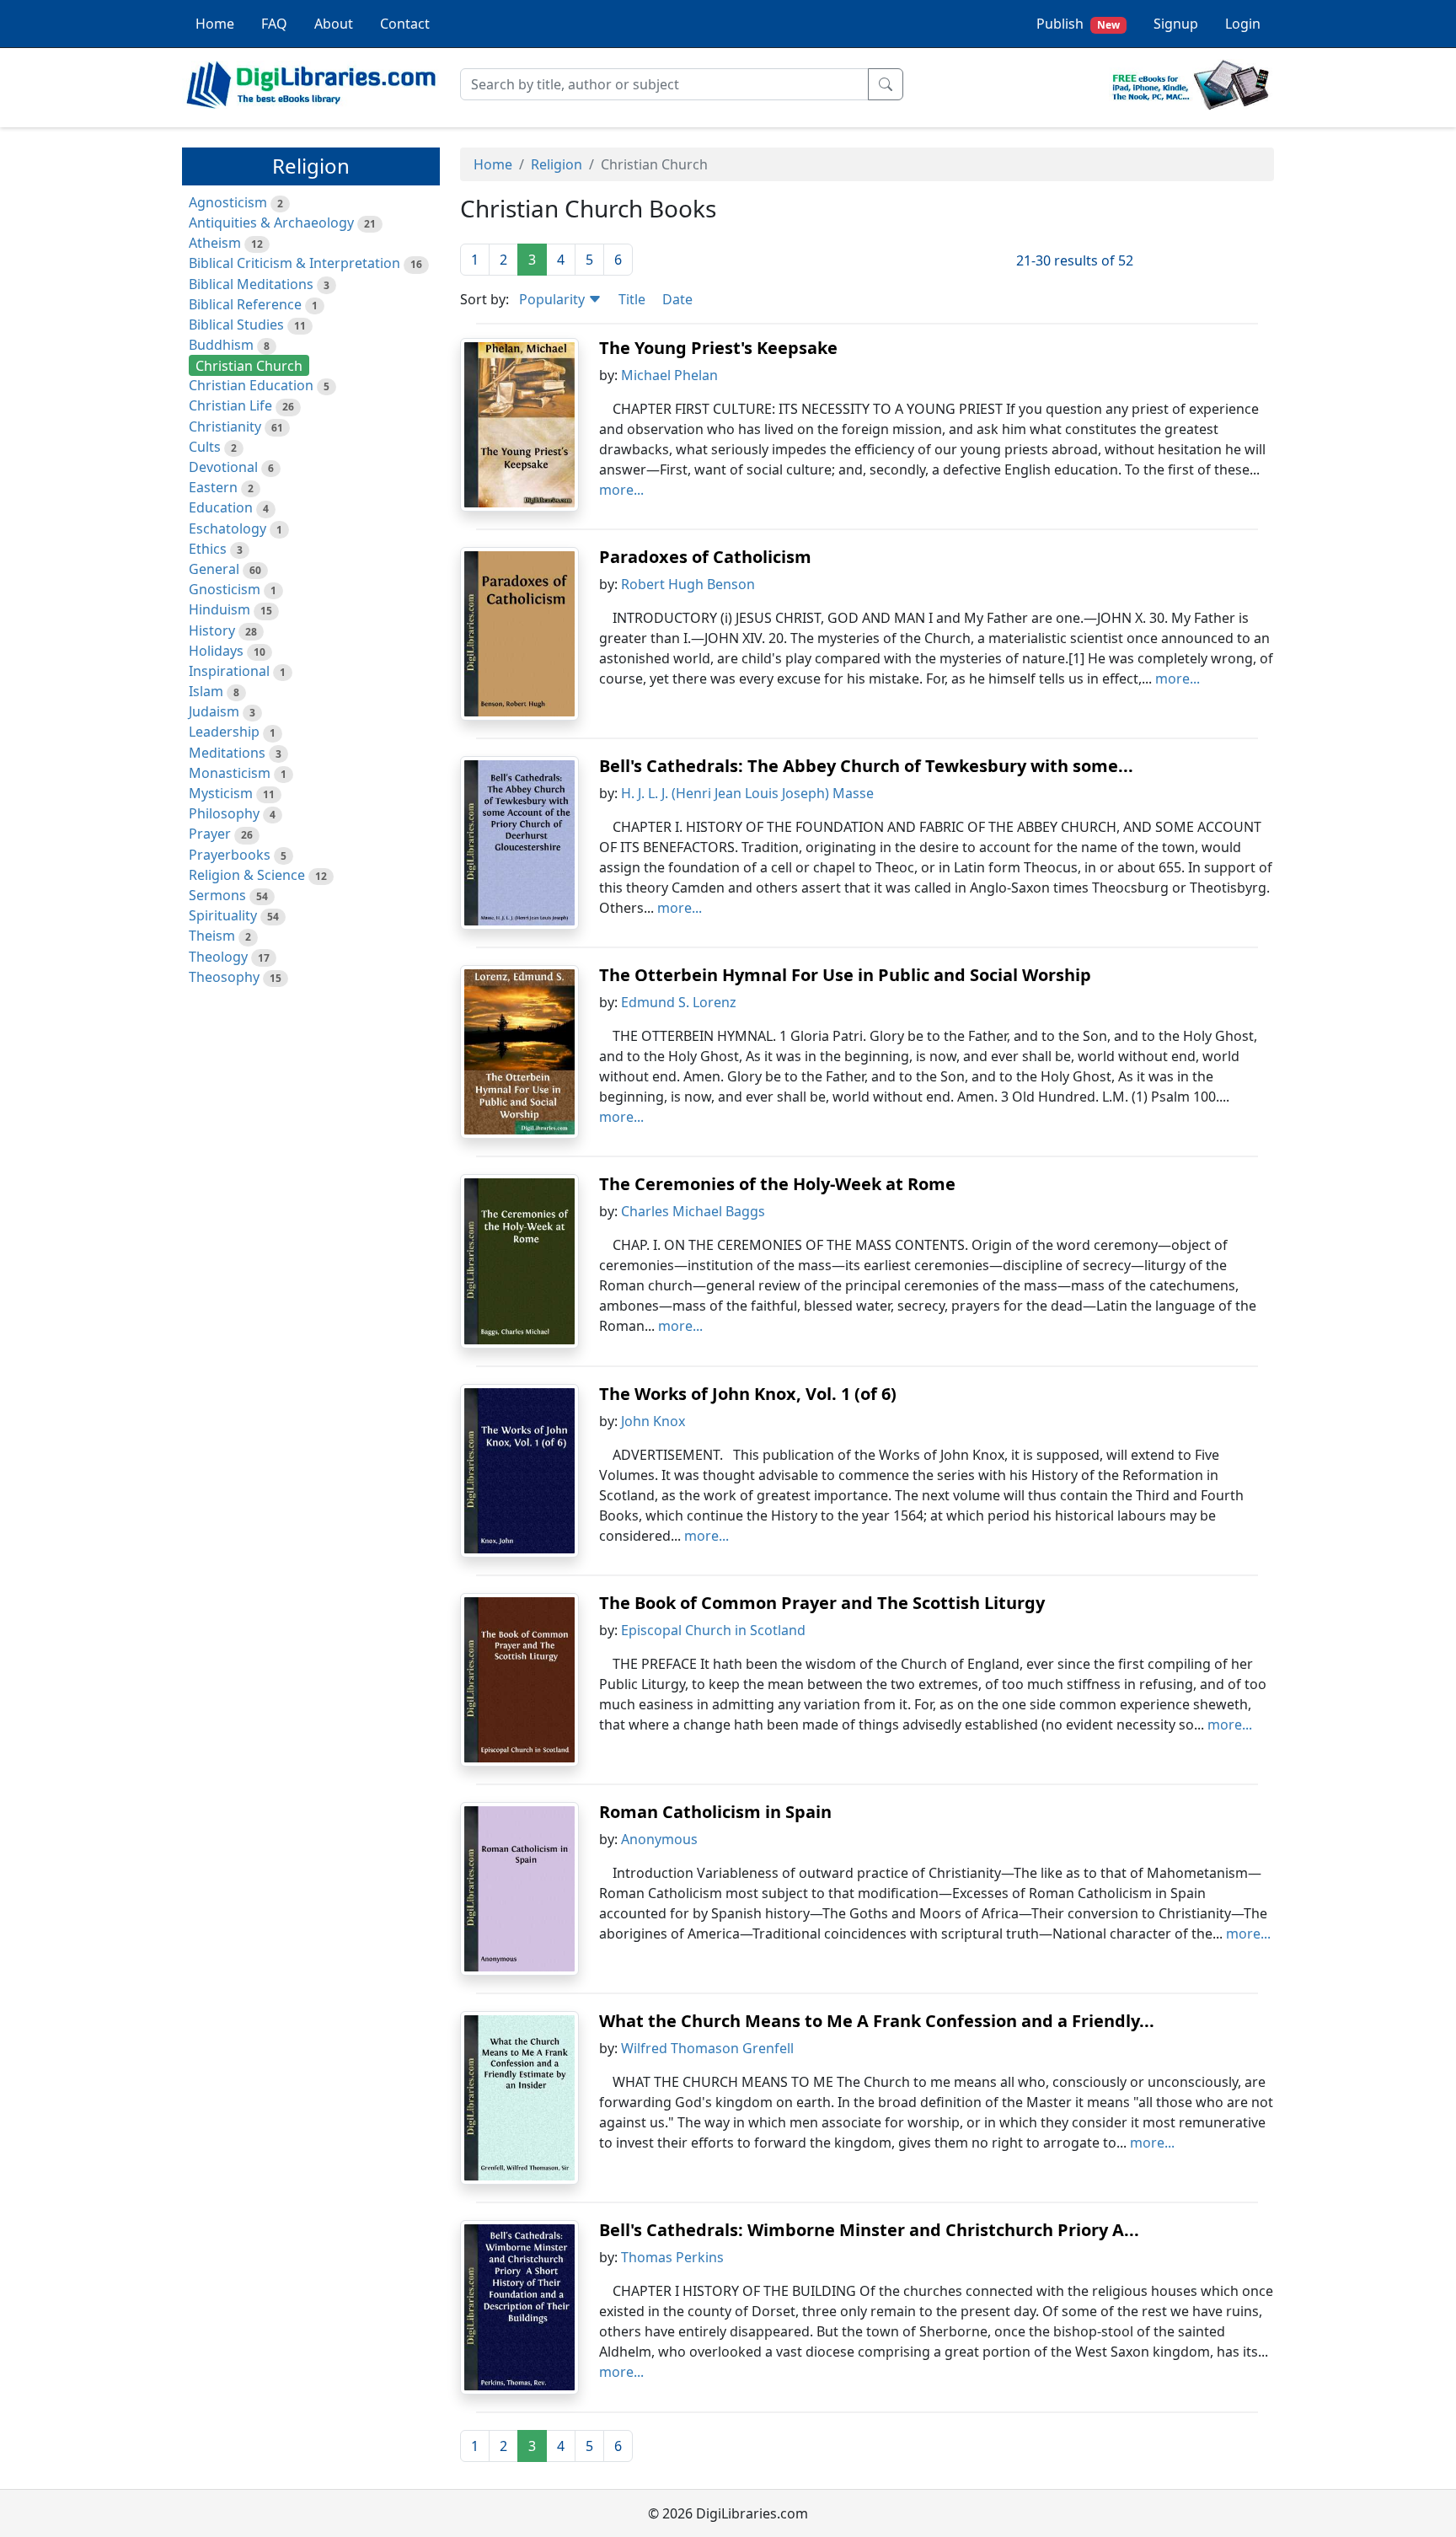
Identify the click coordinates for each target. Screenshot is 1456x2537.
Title (632, 299)
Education (221, 507)
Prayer (210, 834)
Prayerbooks (230, 855)
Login (1243, 24)
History (212, 630)
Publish (1078, 24)
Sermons (217, 895)
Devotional (223, 467)
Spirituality (223, 915)
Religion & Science (247, 875)
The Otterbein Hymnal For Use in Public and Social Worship (845, 975)
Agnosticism (228, 202)
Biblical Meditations (251, 284)
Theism (212, 936)
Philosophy (224, 813)
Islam (206, 691)
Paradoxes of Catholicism (705, 557)
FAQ (274, 24)
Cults (205, 447)
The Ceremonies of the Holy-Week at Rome (777, 1184)
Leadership (224, 732)
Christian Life (230, 405)
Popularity (554, 299)
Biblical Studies (236, 324)
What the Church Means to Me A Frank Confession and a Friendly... (877, 2021)
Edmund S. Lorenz (679, 1002)
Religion (557, 164)
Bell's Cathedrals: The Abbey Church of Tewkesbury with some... (866, 766)
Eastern (213, 487)
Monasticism (230, 773)
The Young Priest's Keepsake (718, 348)
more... (621, 490)
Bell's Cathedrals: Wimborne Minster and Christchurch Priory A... (869, 2230)
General (214, 569)
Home (215, 24)
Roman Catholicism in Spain (715, 1812)
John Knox (653, 1421)
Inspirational (229, 671)
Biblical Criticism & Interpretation (294, 263)
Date (677, 299)
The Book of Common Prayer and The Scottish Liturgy (822, 1603)
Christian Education (251, 385)
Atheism (215, 243)
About (334, 24)
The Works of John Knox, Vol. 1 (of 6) (748, 1394)
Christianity (225, 426)
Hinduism (219, 609)
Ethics (208, 549)
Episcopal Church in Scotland (713, 1630)
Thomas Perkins (672, 2257)
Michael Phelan (669, 375)
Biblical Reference (245, 304)
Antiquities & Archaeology (271, 223)
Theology (218, 957)
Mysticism (221, 793)
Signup (1176, 24)
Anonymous (659, 1839)
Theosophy (224, 977)
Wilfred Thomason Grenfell (707, 2048)
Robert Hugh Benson (688, 584)
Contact (405, 24)
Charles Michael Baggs (693, 1211)
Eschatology (227, 528)
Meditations (227, 753)
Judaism (214, 711)
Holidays (216, 651)
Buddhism (221, 345)
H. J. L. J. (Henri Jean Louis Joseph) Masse (747, 793)
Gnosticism (225, 589)
